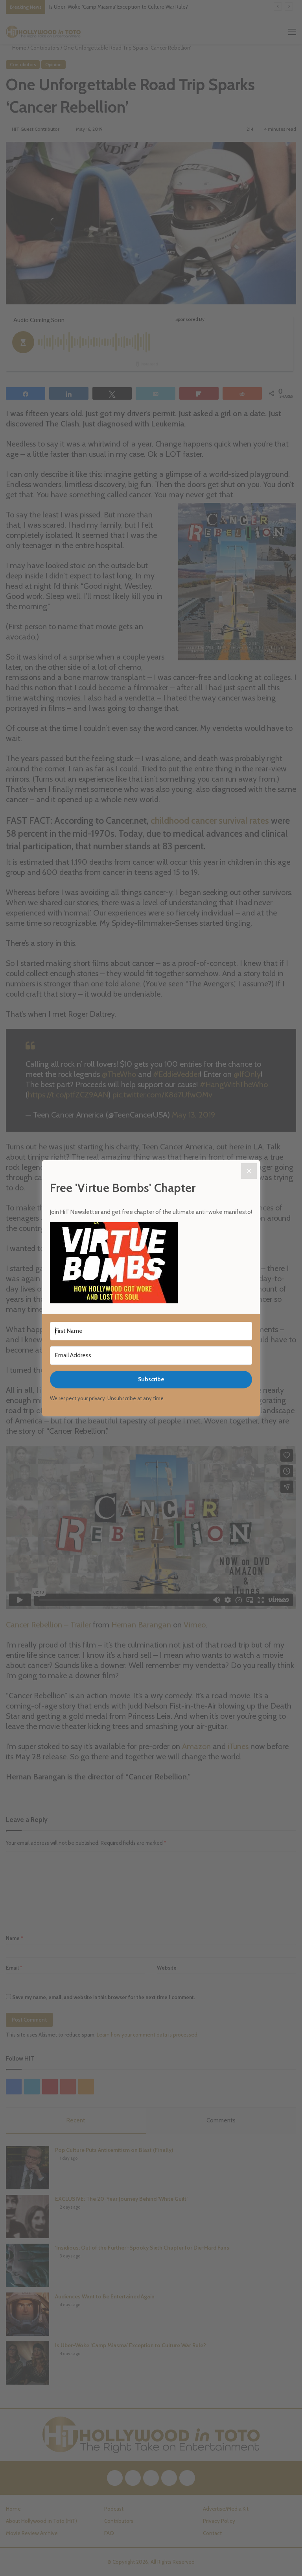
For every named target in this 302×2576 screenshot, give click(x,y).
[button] (151, 1264)
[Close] (249, 1171)
